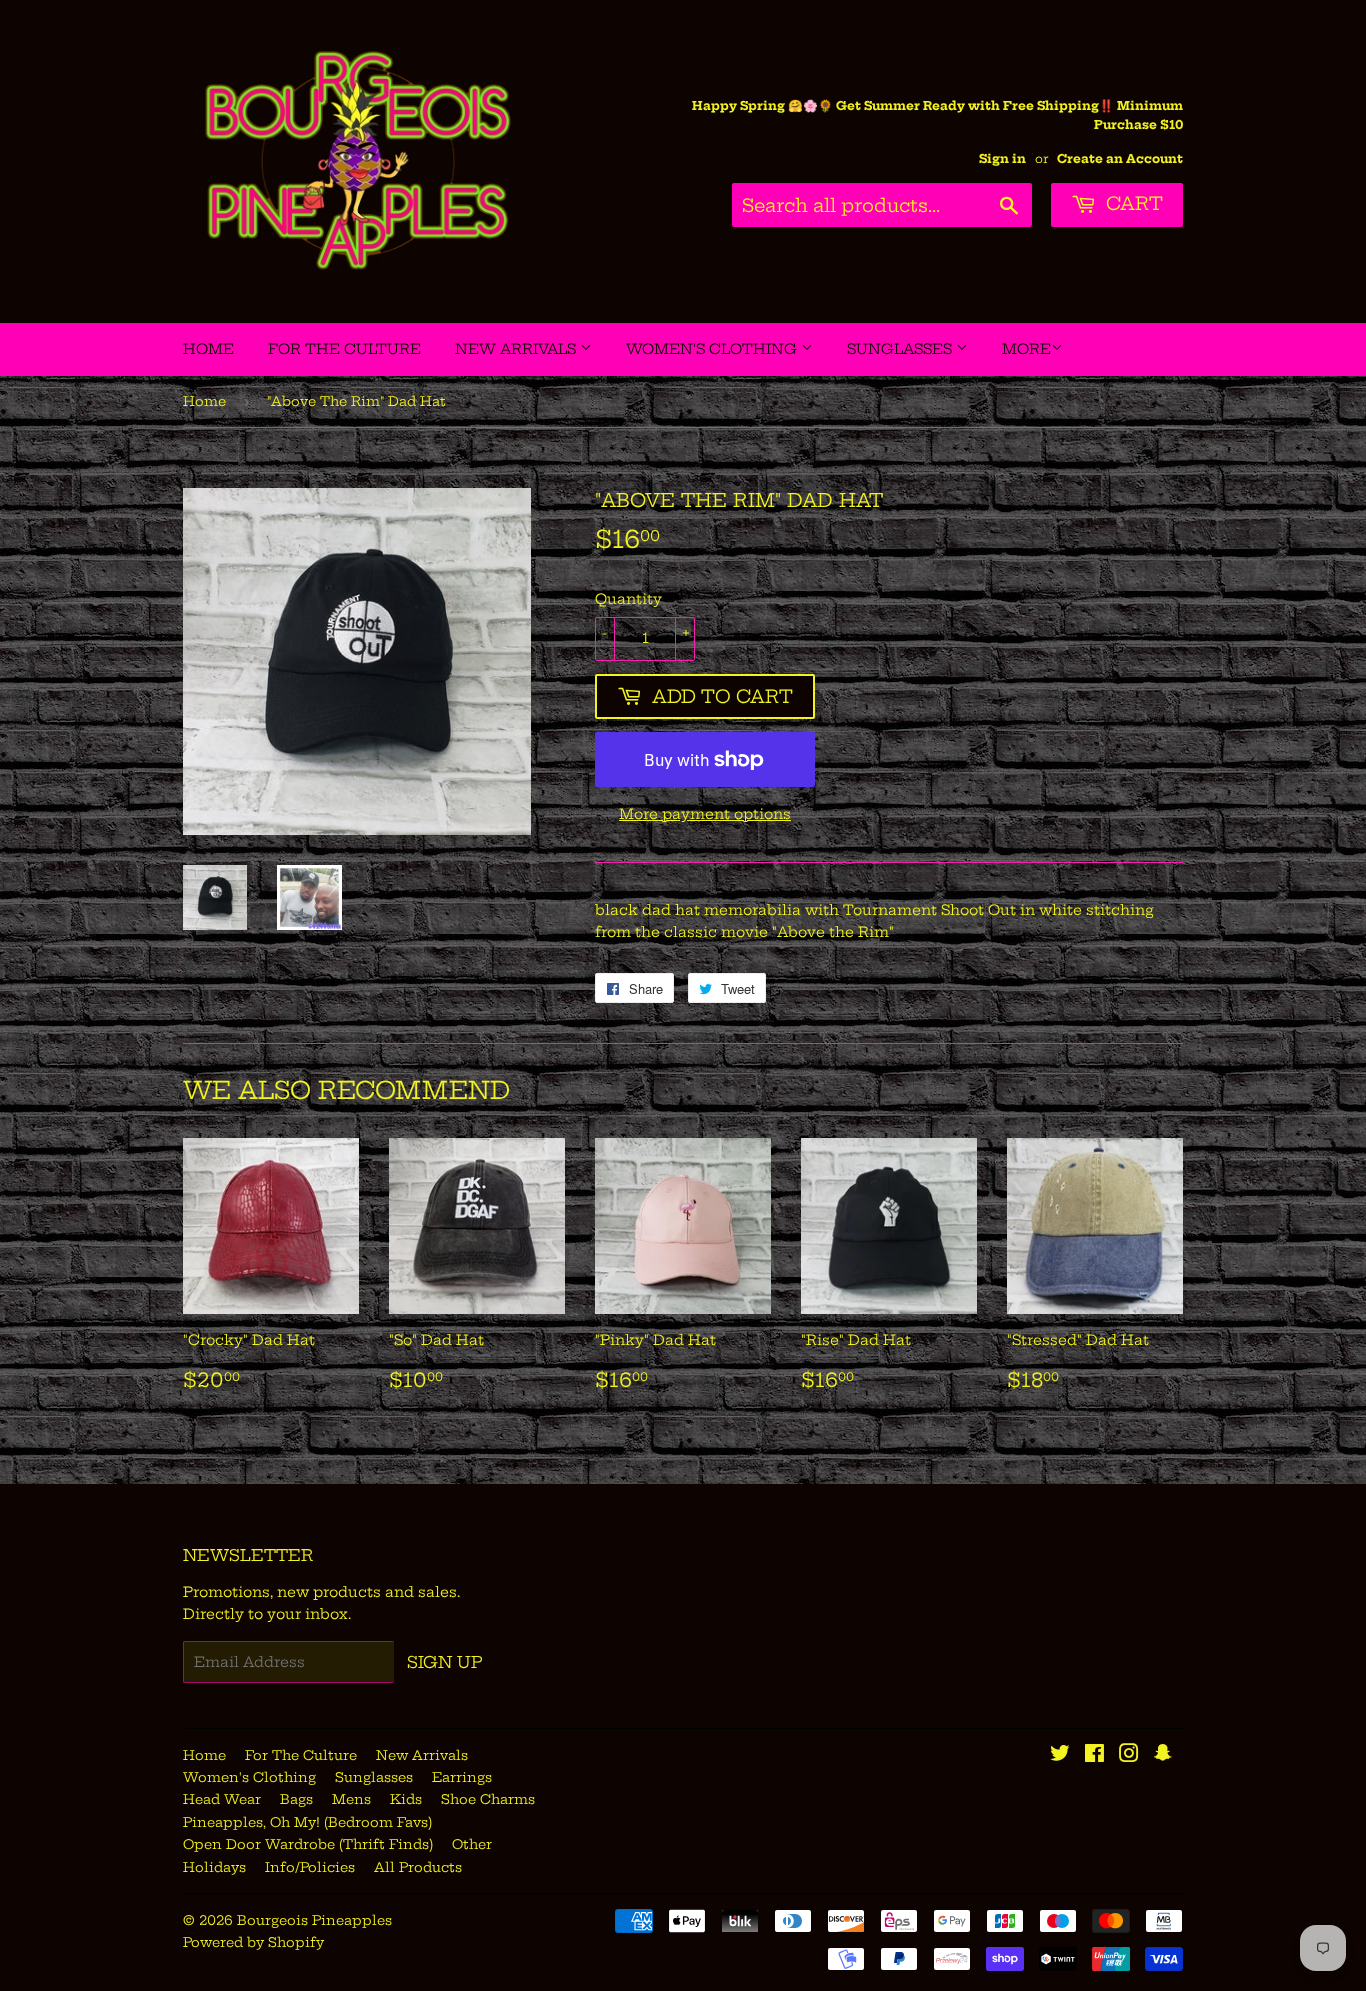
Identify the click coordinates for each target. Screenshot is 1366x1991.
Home (208, 349)
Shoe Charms (488, 1799)
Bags (296, 1799)
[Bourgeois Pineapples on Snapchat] (1163, 1756)
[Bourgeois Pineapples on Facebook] (1094, 1756)
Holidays (214, 1867)
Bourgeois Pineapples (314, 1920)
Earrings (462, 1777)
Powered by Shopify (253, 1942)
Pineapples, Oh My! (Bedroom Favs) (307, 1822)
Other (472, 1844)
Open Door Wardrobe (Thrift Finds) (308, 1844)
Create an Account (1120, 158)
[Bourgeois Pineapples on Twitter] (1060, 1756)
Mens (351, 1799)
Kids (406, 1799)
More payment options (705, 814)
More (1026, 349)
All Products (418, 1867)
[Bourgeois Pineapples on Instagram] (1129, 1756)
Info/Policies (310, 1867)
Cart (1132, 203)
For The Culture (344, 349)
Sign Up (445, 1662)
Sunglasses (901, 349)
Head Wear (222, 1799)
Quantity (628, 599)
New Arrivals (517, 349)
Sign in (1002, 158)
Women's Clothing (713, 349)
